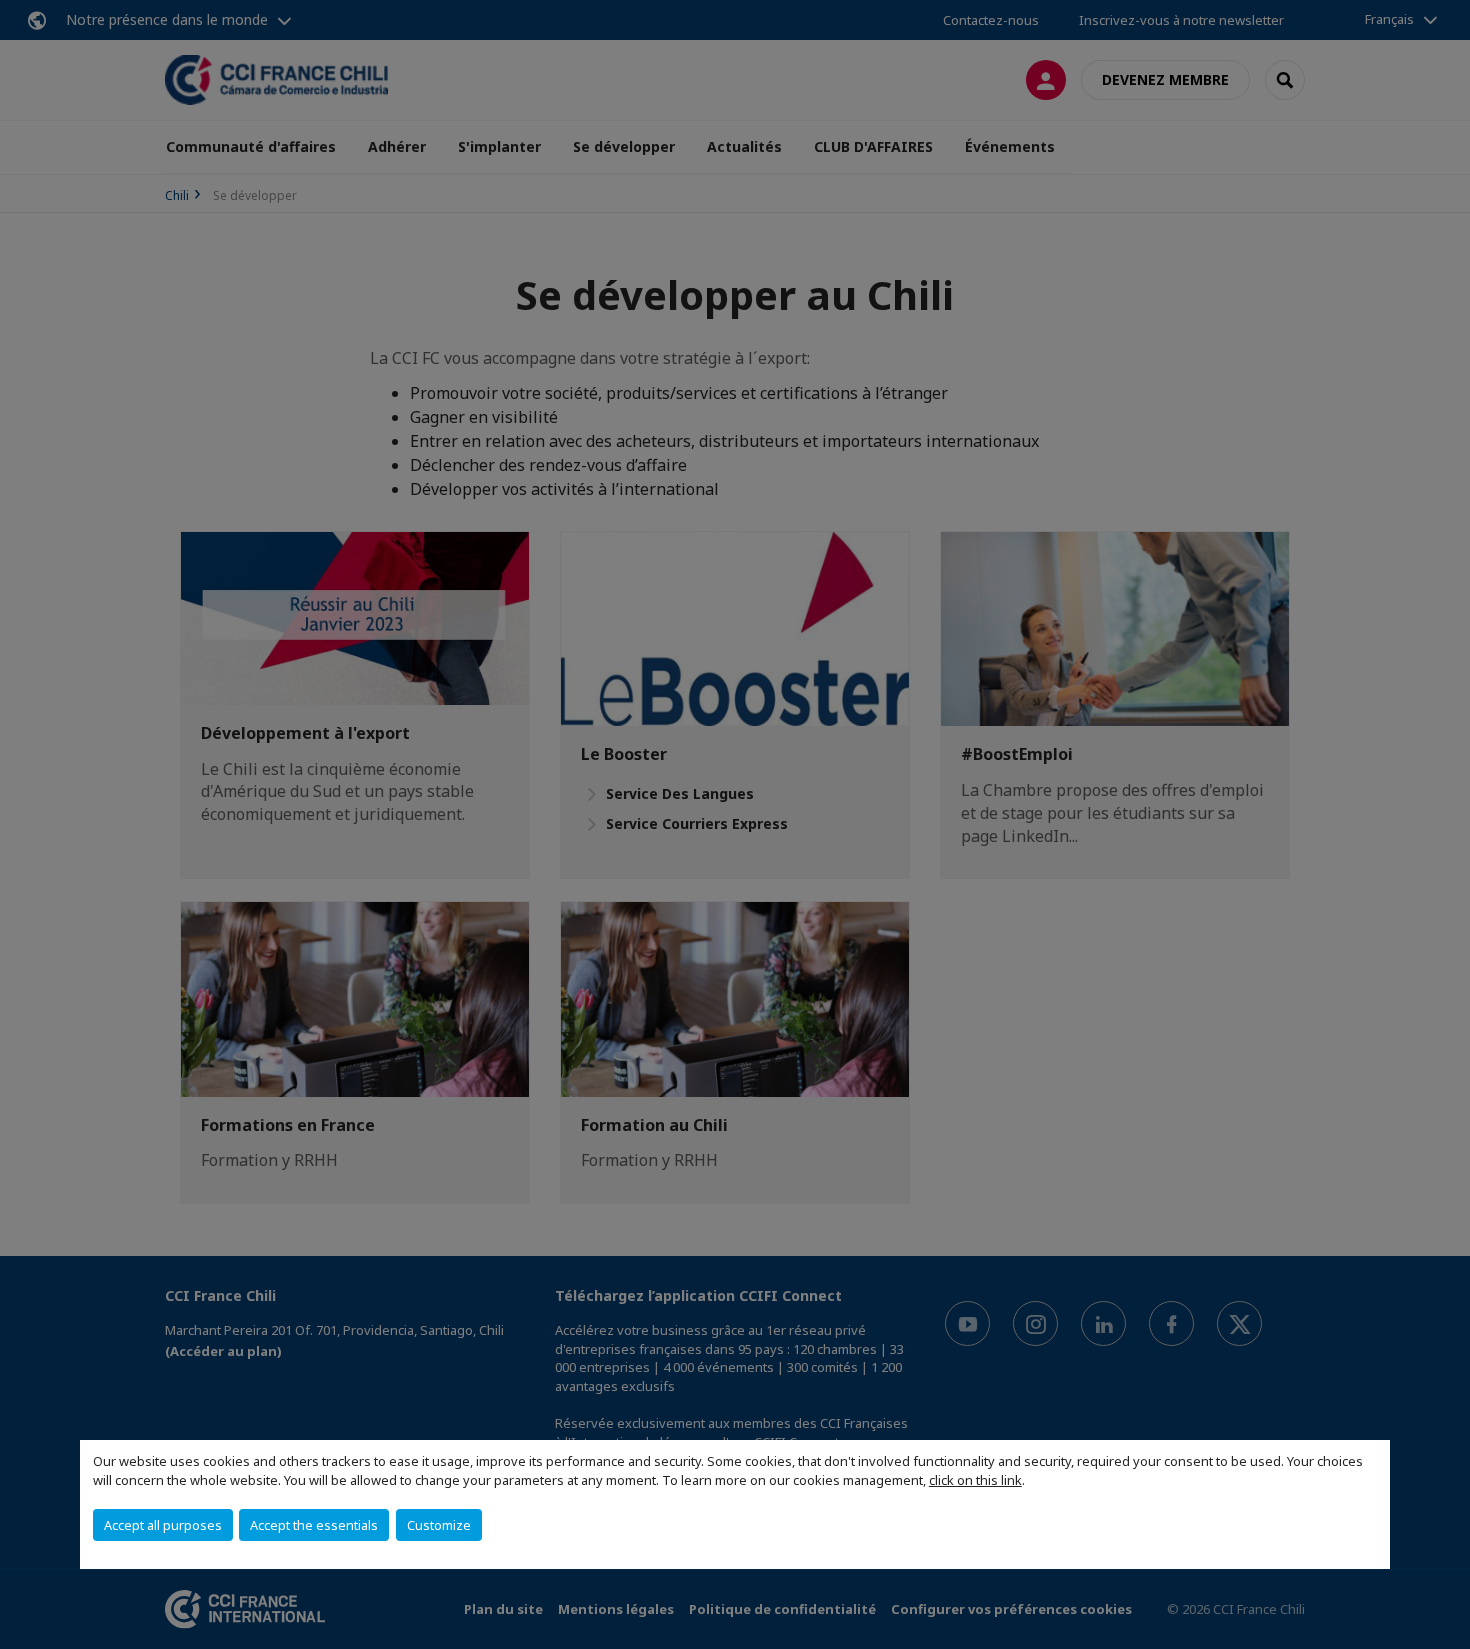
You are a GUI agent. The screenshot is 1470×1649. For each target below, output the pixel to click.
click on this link (975, 1480)
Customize (439, 1525)
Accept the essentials (314, 1525)
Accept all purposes (163, 1525)
